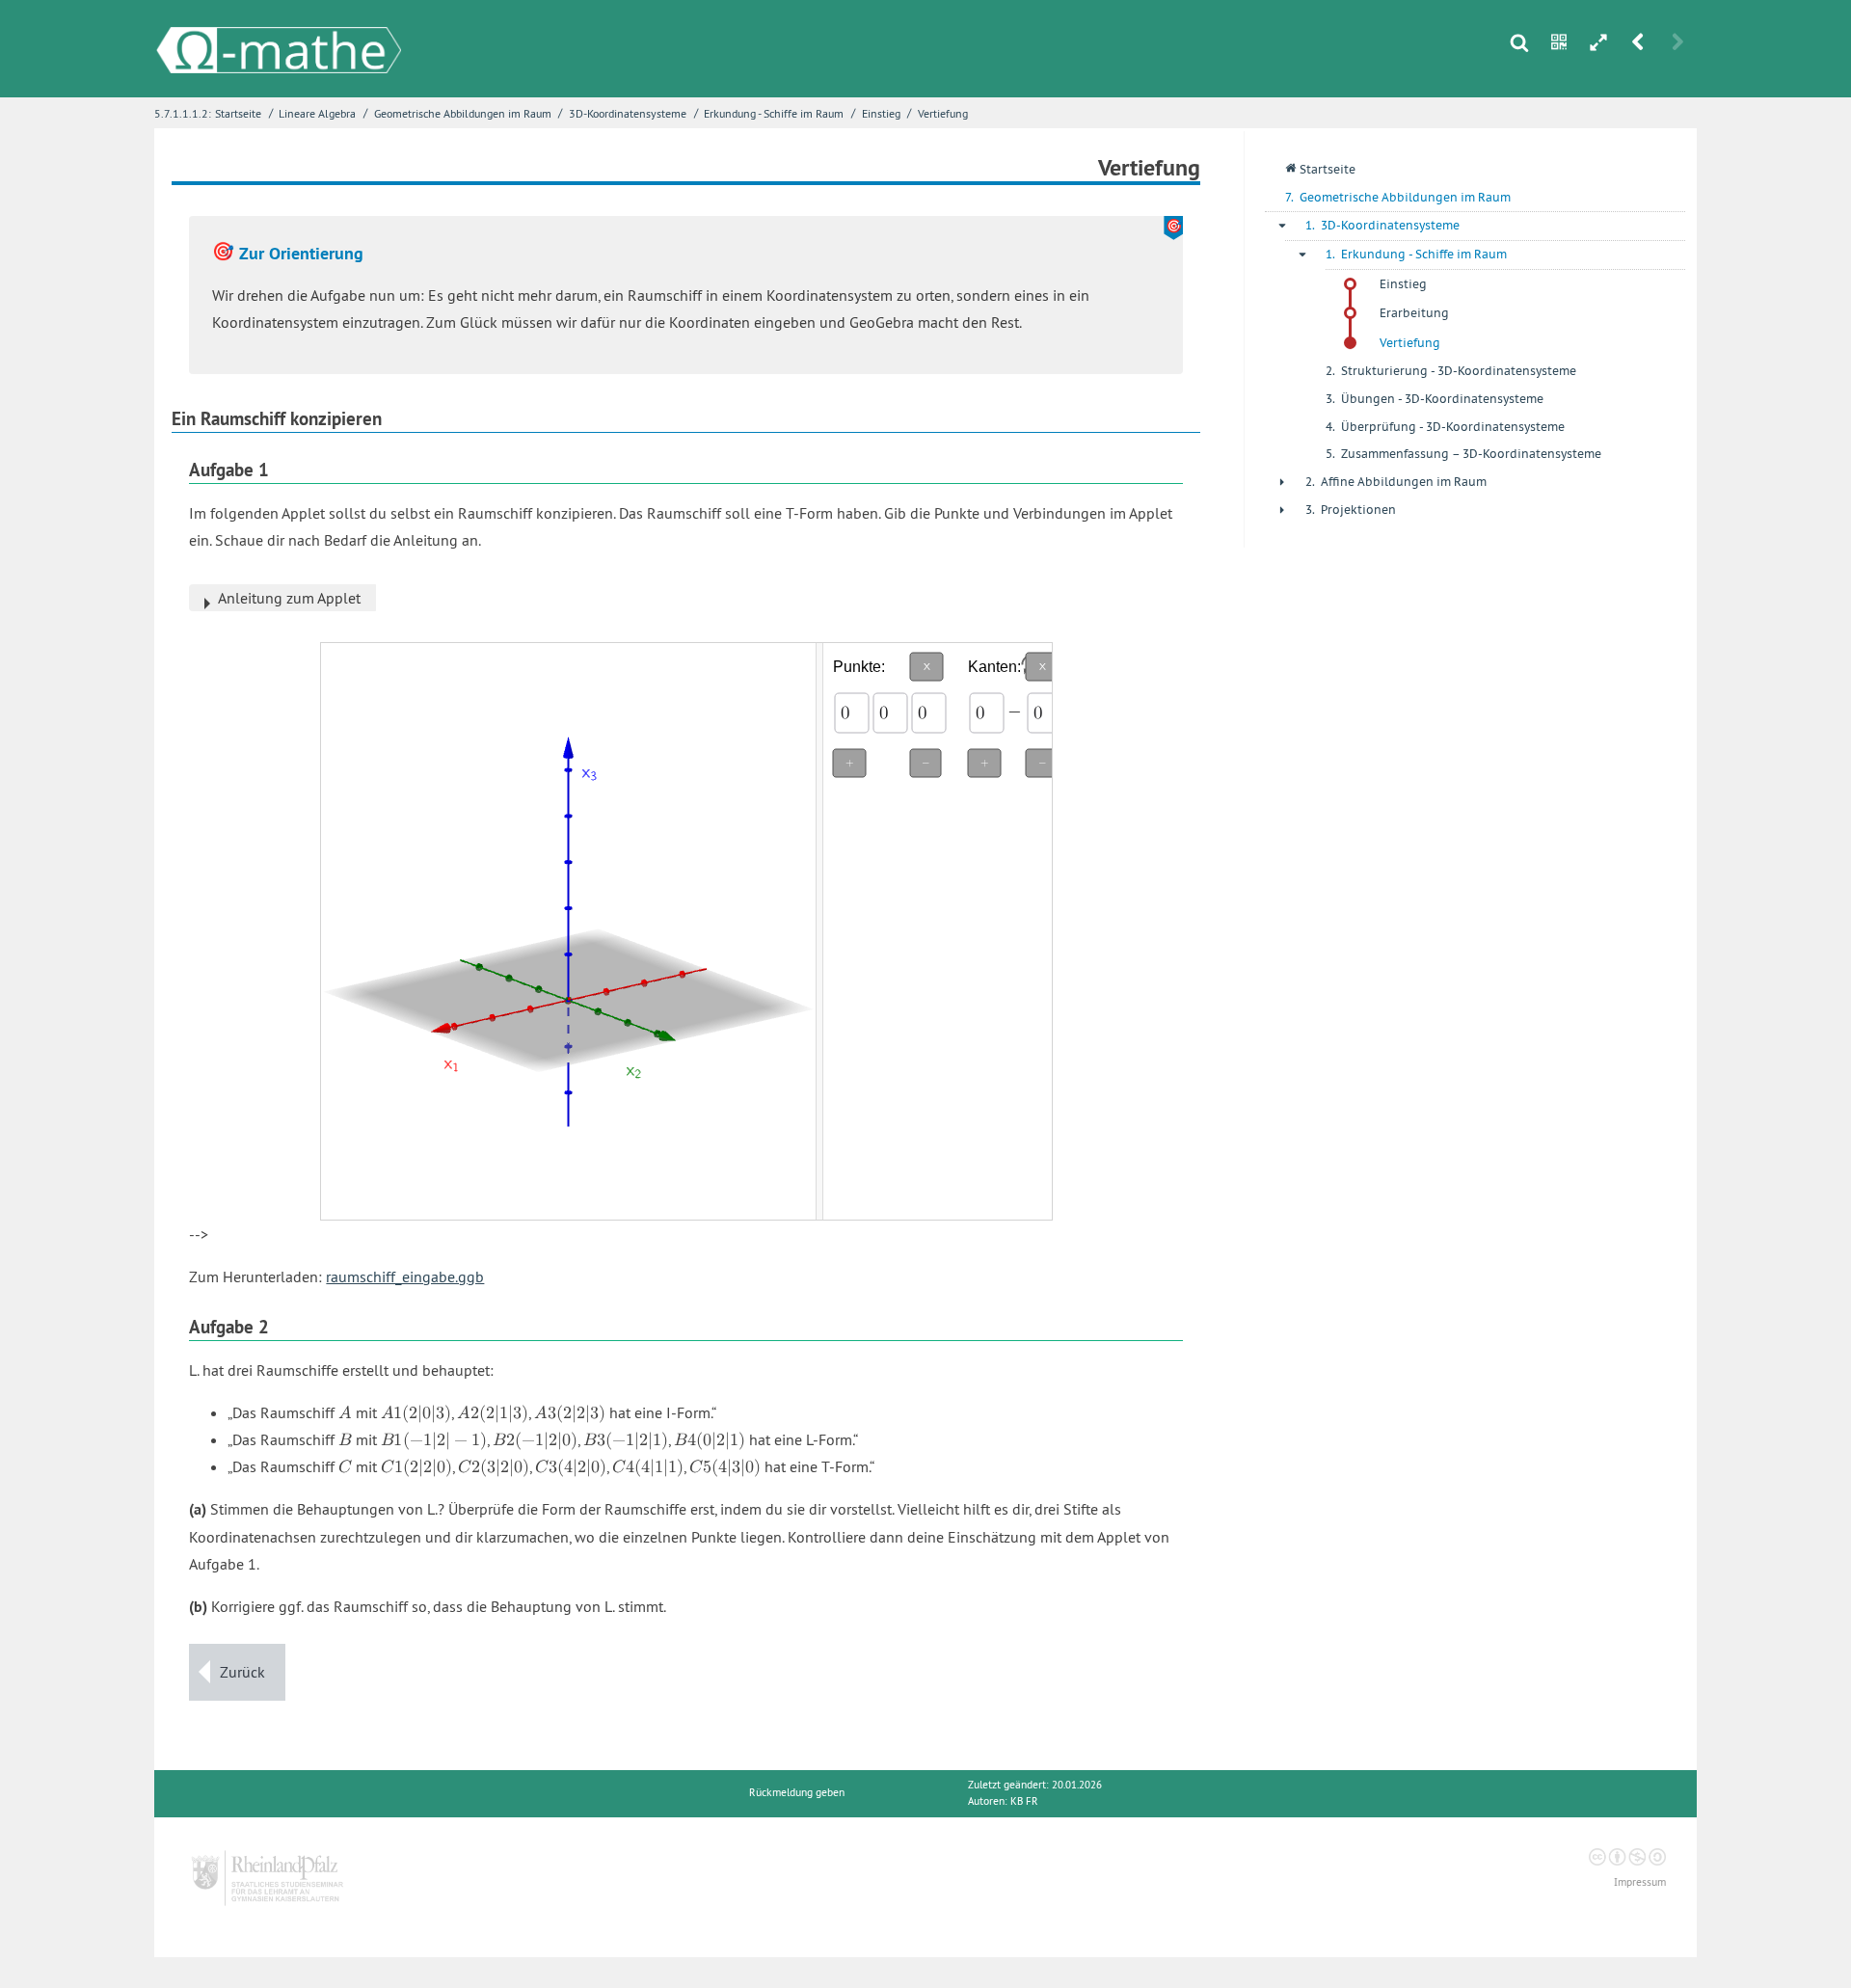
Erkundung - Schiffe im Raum (774, 113)
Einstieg (881, 113)
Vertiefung (943, 113)
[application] (938, 931)
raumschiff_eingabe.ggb (405, 1276)
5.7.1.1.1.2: (183, 113)
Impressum (1640, 1882)
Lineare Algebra (317, 113)
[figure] (568, 931)
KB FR (1024, 1801)
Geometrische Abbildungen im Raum (463, 113)
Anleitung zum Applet (289, 598)
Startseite (238, 113)
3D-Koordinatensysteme (628, 113)
